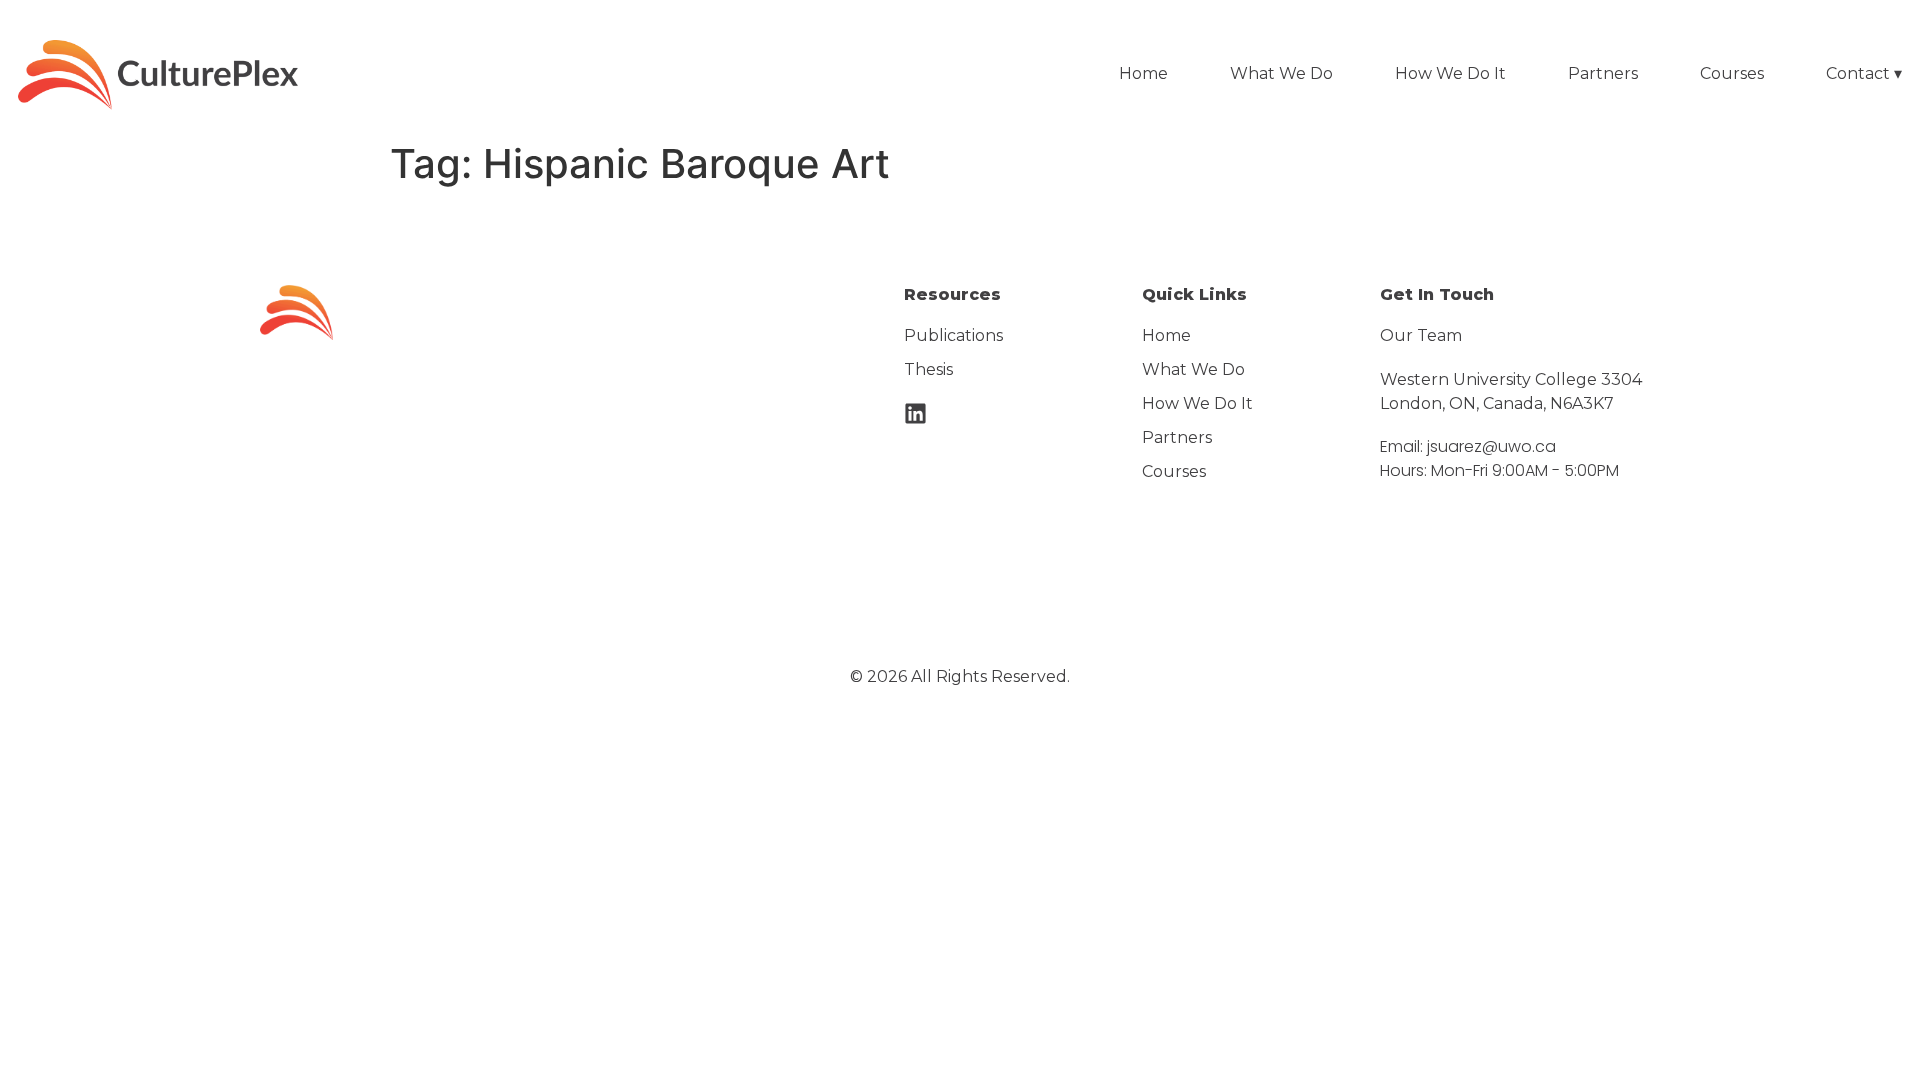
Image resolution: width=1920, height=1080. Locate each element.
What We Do (1281, 73)
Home (1143, 73)
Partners (1603, 73)
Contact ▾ (1864, 73)
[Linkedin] (915, 413)
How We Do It (1450, 73)
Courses (1732, 73)
